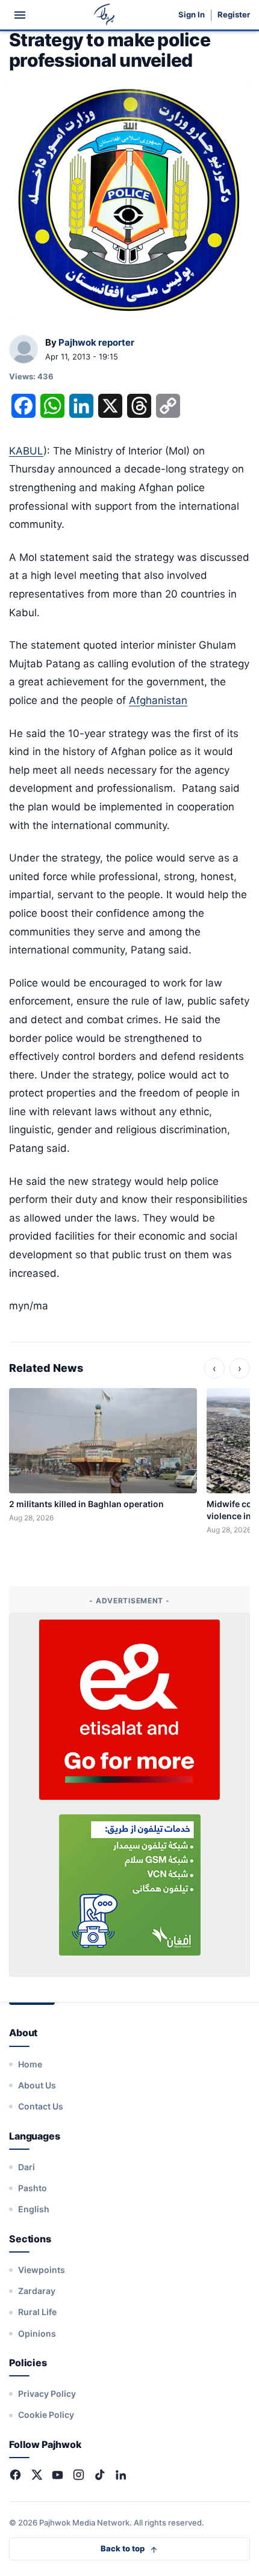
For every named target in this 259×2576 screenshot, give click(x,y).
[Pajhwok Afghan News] (105, 15)
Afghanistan (158, 700)
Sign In (192, 15)
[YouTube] (58, 2475)
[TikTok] (100, 2475)
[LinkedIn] (121, 2475)
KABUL (26, 451)
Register (234, 15)
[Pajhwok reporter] (23, 350)
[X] (36, 2475)
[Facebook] (15, 2475)
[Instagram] (79, 2475)
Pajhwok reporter (96, 342)
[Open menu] (20, 15)
